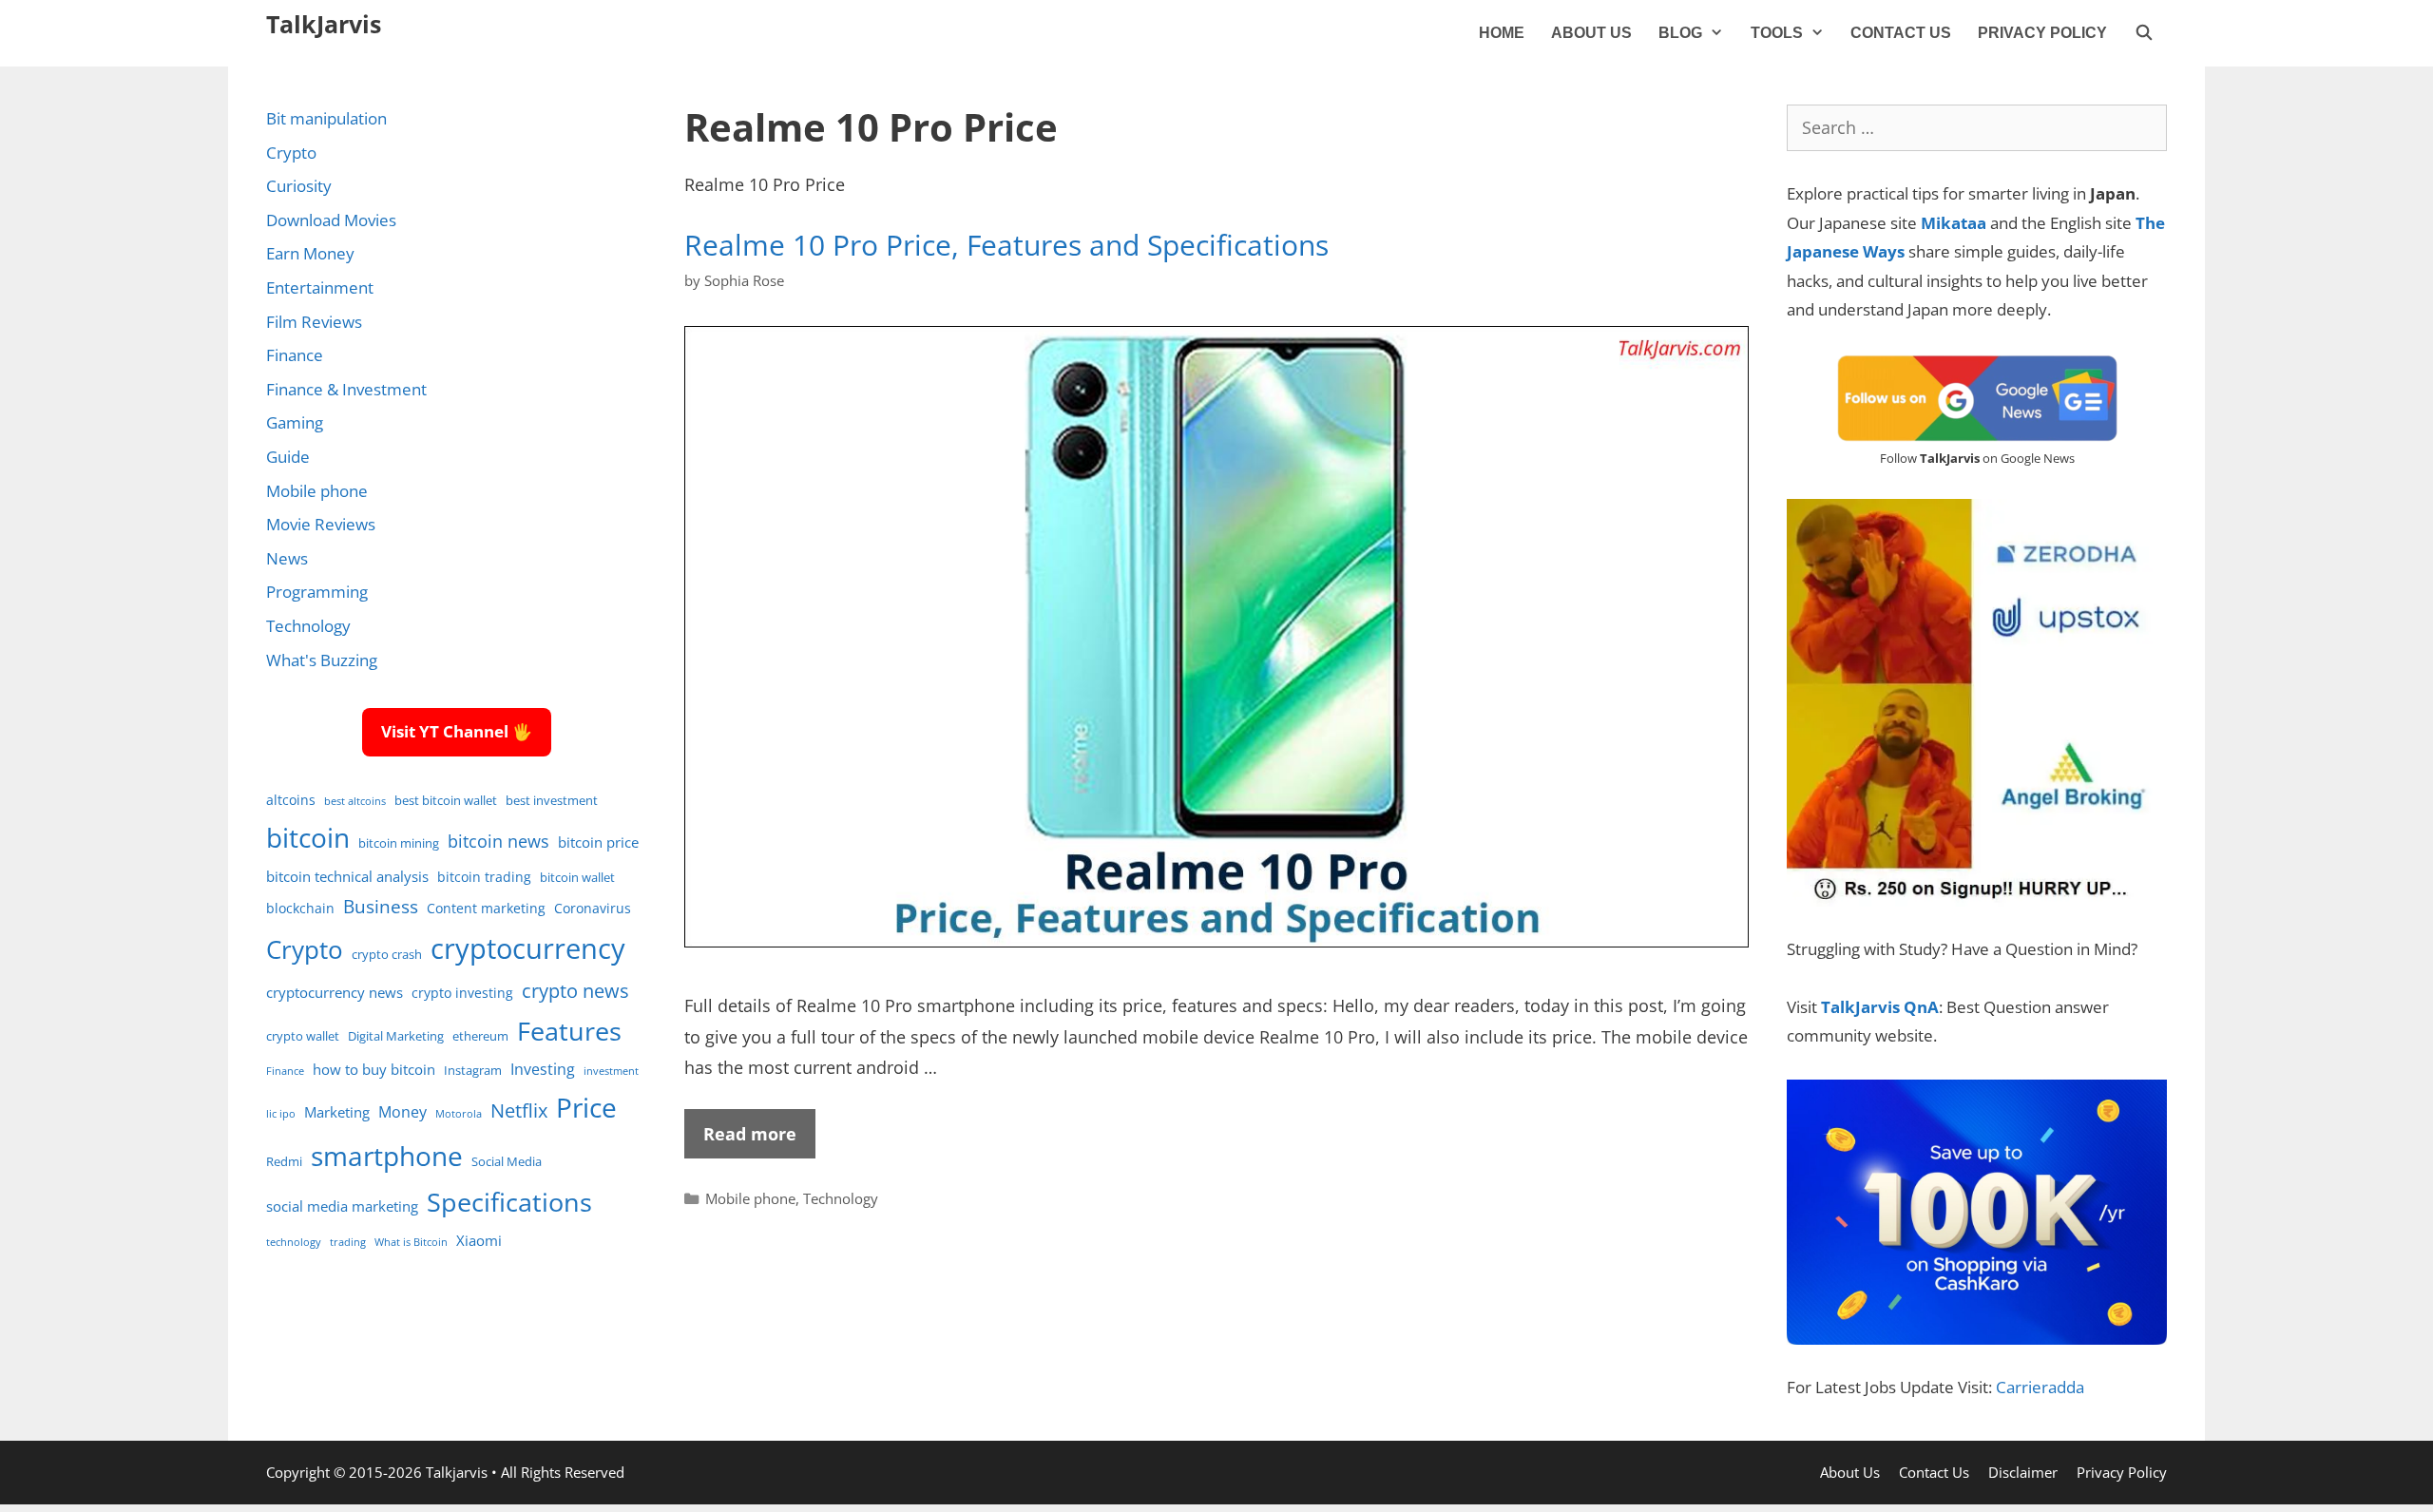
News (287, 558)
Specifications (509, 1202)
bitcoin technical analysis (347, 876)
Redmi (284, 1162)
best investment (552, 801)
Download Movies (331, 220)
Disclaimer (2023, 1472)
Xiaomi (479, 1240)
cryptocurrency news (335, 992)
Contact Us (1901, 33)
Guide (288, 457)
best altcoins (355, 801)
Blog (1680, 33)
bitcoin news (498, 841)
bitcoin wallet (577, 878)
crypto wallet (303, 1036)
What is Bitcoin (411, 1242)
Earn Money (310, 253)
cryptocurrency (528, 948)
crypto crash (387, 955)
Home (1502, 33)
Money (402, 1111)
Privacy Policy (2042, 33)
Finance (295, 355)
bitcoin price (598, 842)
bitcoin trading (484, 877)
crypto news (575, 991)
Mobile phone (750, 1198)
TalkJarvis (324, 24)
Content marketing (486, 908)
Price (586, 1107)
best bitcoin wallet (446, 801)
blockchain (300, 908)
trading (348, 1242)
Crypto (291, 153)
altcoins (291, 800)
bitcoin (308, 837)
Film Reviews (314, 322)
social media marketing (342, 1206)
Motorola (459, 1114)
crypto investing (462, 993)
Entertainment (320, 287)
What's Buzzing (322, 660)
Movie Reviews (321, 524)
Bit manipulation (326, 118)
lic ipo (281, 1114)
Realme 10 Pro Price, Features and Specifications (1006, 245)
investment (611, 1071)
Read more (750, 1134)
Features (569, 1031)
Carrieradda (2040, 1387)
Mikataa (1954, 223)
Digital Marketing (396, 1036)
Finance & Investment (346, 389)
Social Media (507, 1162)
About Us (1591, 33)
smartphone (387, 1156)
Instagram (473, 1071)
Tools (1777, 33)
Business (381, 906)
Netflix (519, 1110)
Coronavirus (593, 908)
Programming (317, 592)
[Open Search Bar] (2144, 33)
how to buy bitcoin (374, 1069)
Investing (543, 1069)
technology (294, 1242)
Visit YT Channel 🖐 (457, 731)
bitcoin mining (399, 843)
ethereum (480, 1036)
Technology (841, 1198)
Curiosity (299, 186)
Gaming (295, 422)
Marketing (337, 1112)
